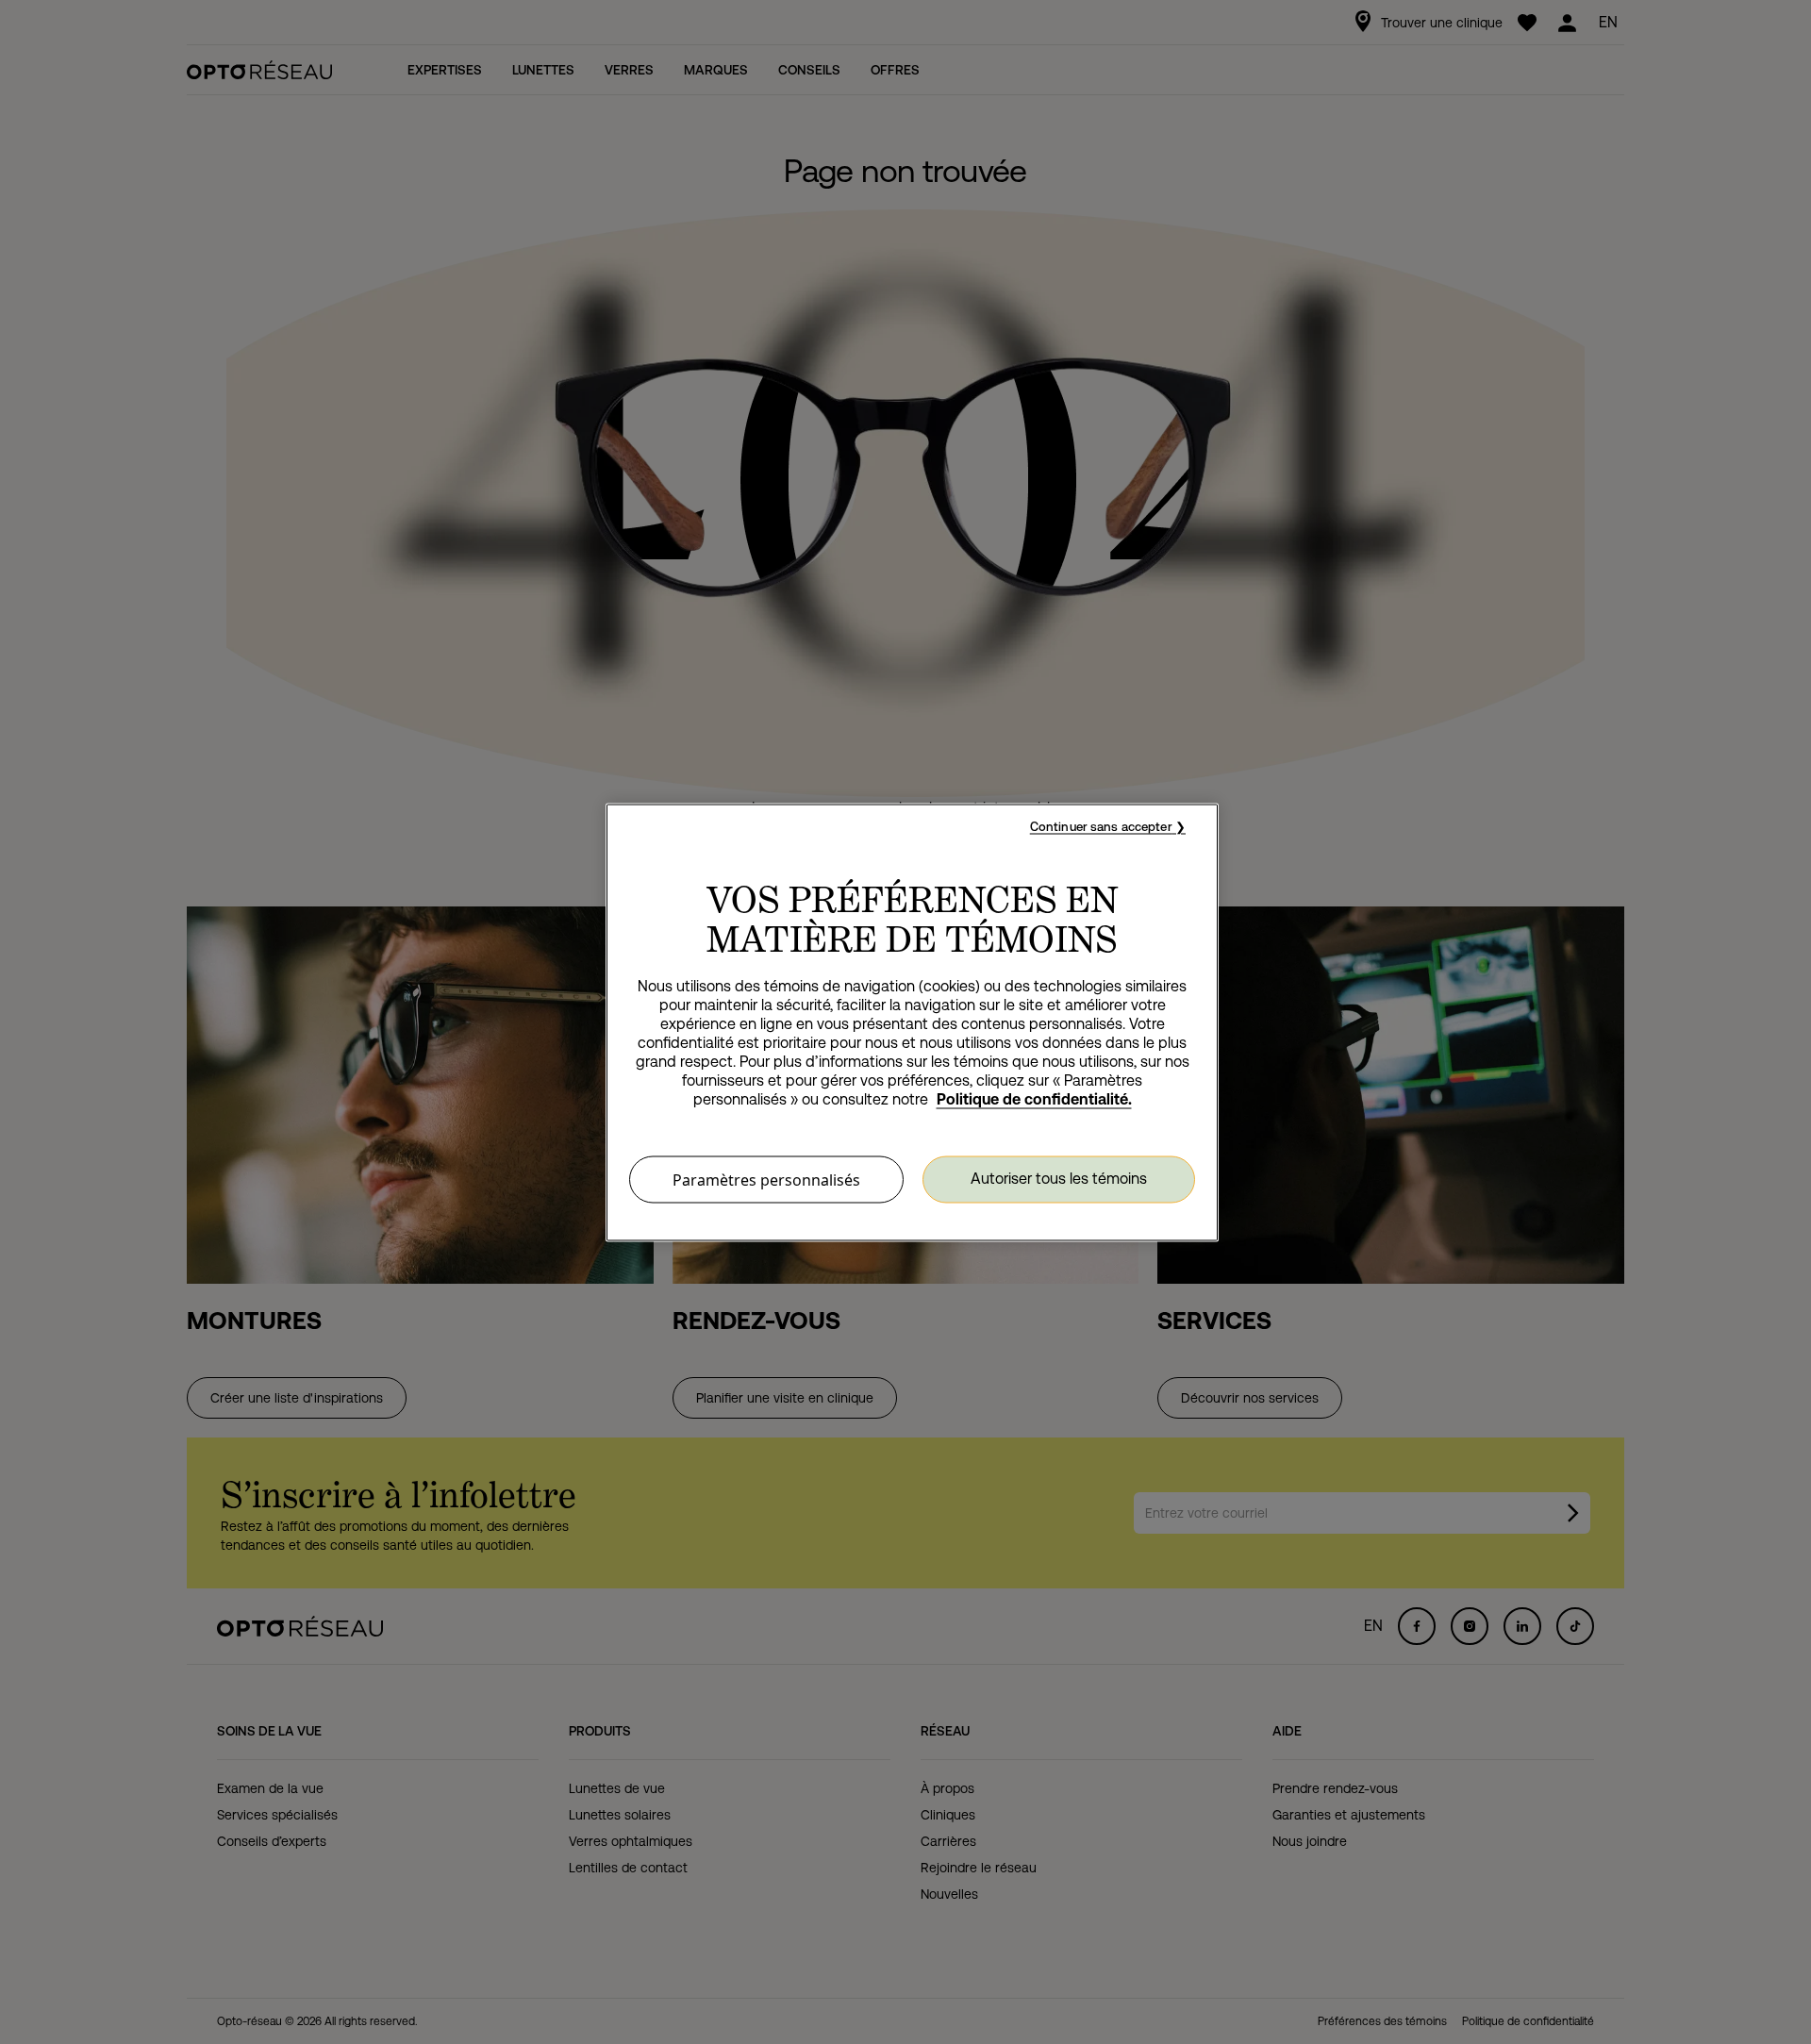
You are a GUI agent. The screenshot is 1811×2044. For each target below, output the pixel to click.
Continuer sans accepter (1101, 826)
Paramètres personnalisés (766, 1179)
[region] (912, 1022)
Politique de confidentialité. (1034, 1098)
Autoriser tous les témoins (1059, 1179)
